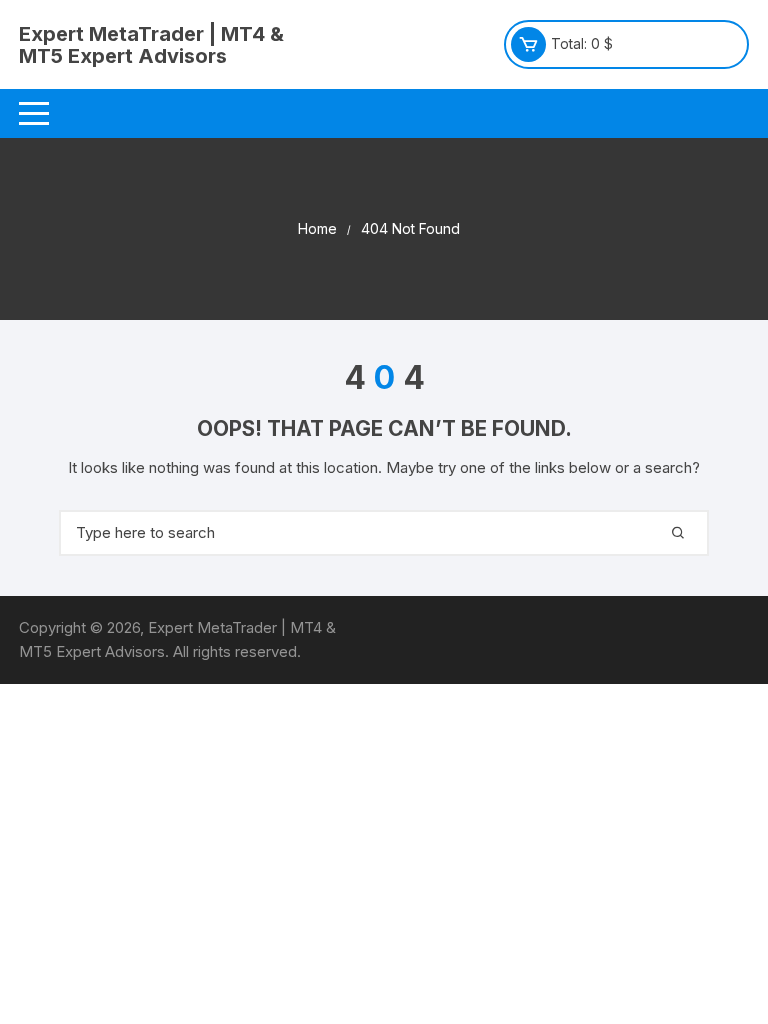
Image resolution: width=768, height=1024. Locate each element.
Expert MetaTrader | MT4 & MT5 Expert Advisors (151, 45)
